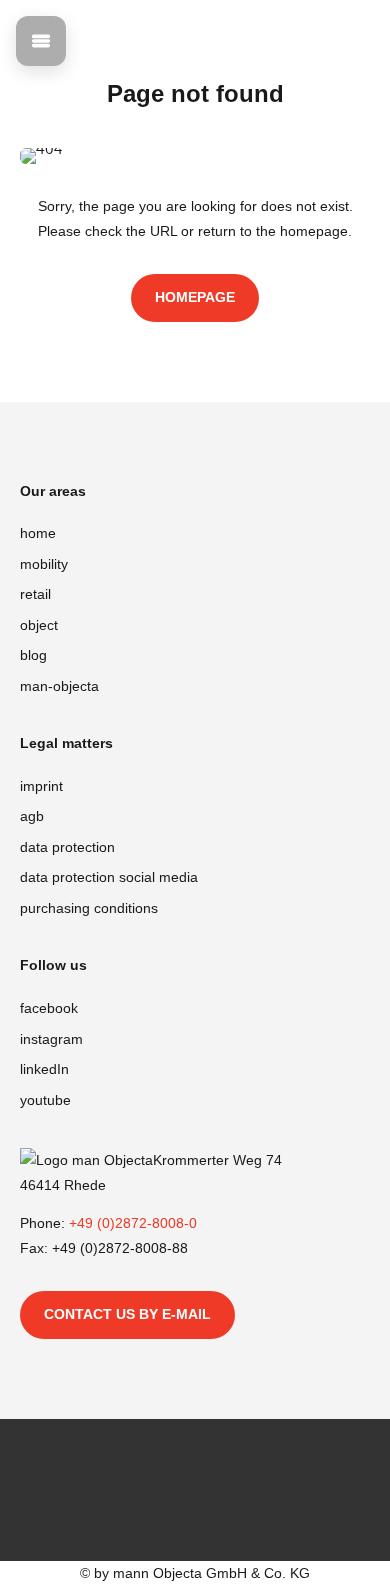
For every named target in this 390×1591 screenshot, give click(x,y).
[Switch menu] (41, 41)
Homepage (195, 297)
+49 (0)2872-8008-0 (133, 1223)
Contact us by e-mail (127, 1314)
